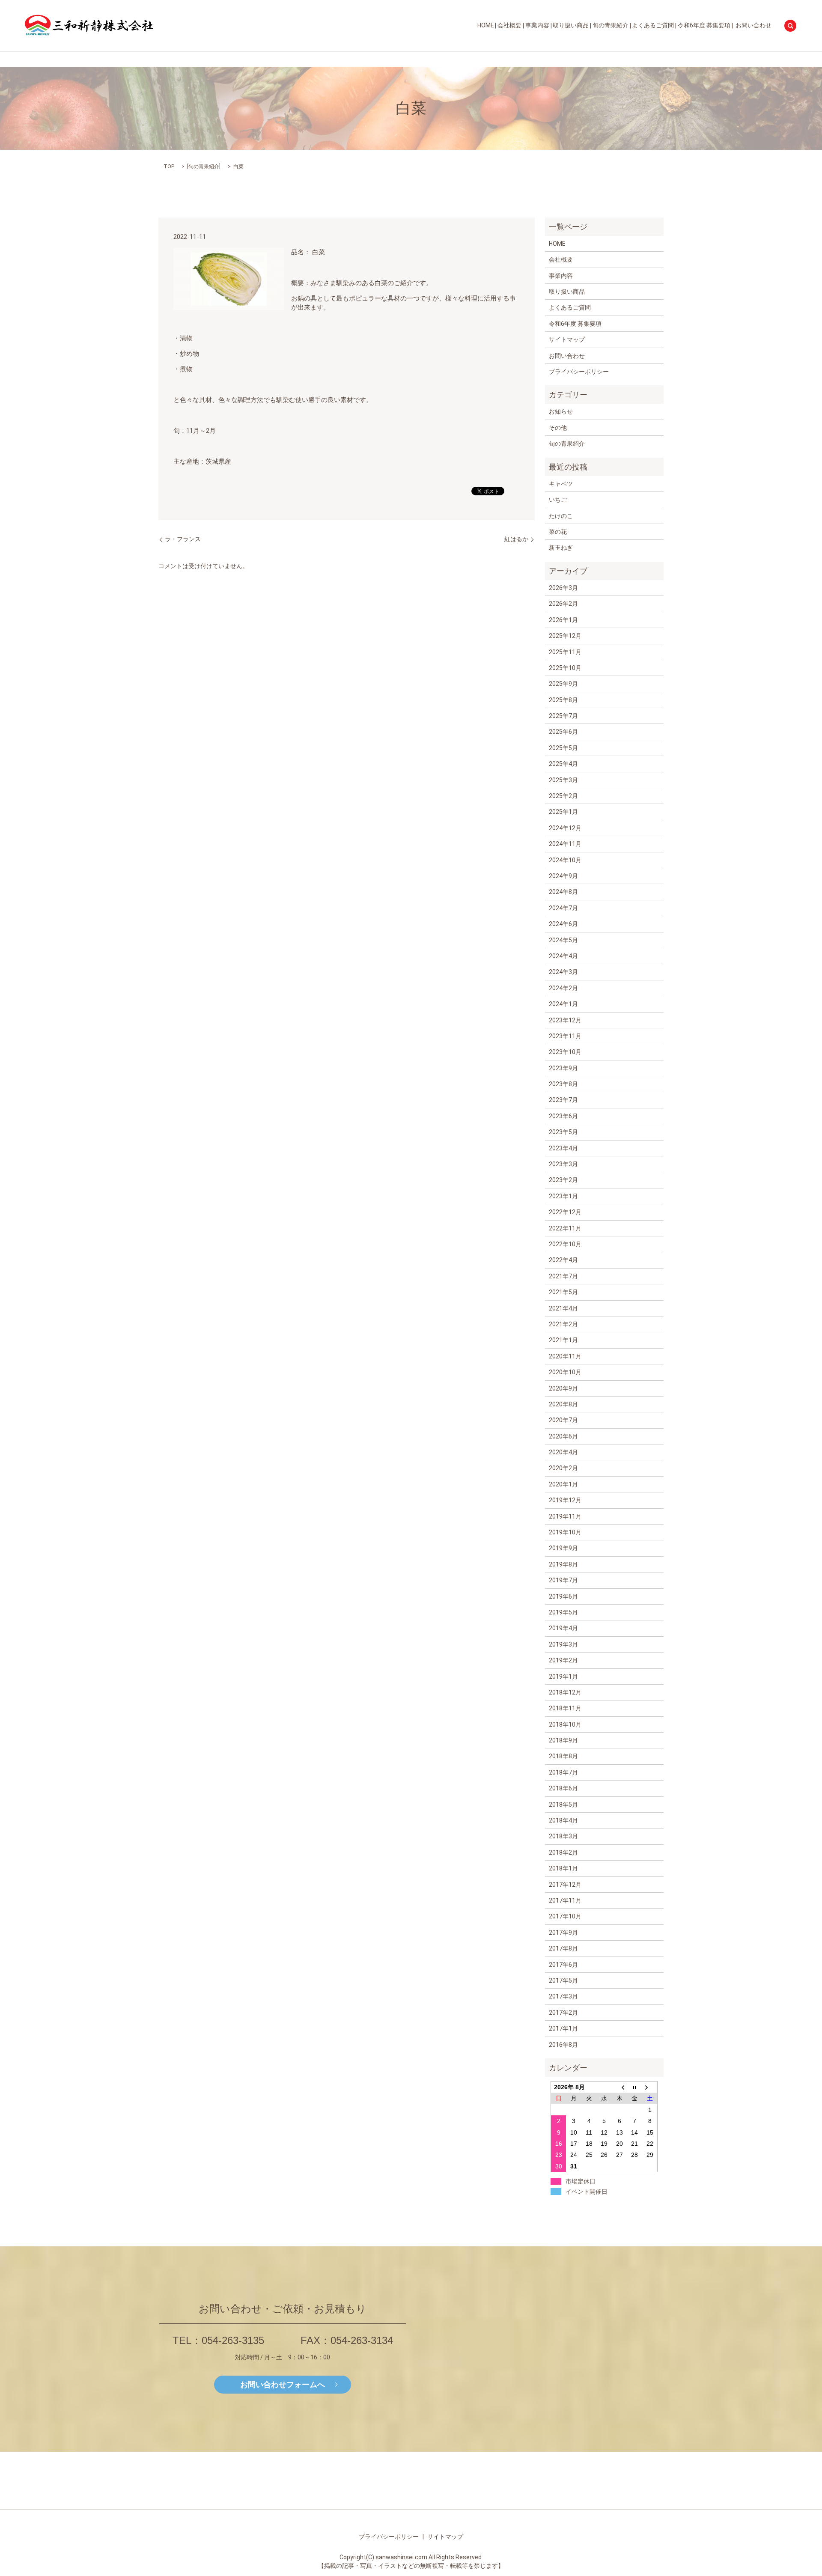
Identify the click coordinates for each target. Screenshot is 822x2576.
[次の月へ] (650, 2087)
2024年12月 (565, 828)
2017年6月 (563, 1965)
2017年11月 (565, 1900)
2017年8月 (563, 1948)
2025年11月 (565, 652)
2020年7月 (563, 1420)
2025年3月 (563, 780)
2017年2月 (563, 2013)
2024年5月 (563, 940)
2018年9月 (563, 1740)
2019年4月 (563, 1628)
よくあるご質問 (653, 26)
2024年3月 (563, 972)
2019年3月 (563, 1644)
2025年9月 (563, 684)
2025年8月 (563, 700)
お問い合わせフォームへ (283, 2384)
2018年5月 (563, 1805)
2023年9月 (563, 1068)
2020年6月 (563, 1436)
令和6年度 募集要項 (704, 26)
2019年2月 (563, 1660)
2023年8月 (563, 1084)
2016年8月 (563, 2045)
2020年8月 (563, 1404)
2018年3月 (563, 1836)
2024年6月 (563, 924)
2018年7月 (563, 1772)
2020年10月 (565, 1372)
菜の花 (558, 532)
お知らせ (561, 411)
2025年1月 (563, 812)
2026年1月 (563, 620)
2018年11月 (565, 1708)
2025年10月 (565, 668)
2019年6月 (563, 1596)
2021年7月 (563, 1276)
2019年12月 (565, 1500)
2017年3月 (563, 1996)
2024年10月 (565, 860)
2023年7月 (563, 1100)
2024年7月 (563, 908)
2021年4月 (563, 1308)
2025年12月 (565, 636)
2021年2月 (563, 1324)
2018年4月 (563, 1820)
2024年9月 (563, 876)
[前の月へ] (619, 2087)
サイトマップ (567, 339)
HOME (486, 26)
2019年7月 (563, 1580)
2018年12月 (565, 1692)
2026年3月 (563, 588)
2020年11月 (565, 1356)
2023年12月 (565, 1020)
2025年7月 (563, 716)
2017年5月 (563, 1980)
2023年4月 (563, 1148)
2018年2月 (563, 1852)
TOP (169, 167)
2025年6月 (563, 732)
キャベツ (561, 484)
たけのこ (561, 516)
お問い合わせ (753, 26)
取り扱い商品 (571, 26)
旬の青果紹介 (611, 26)
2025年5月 (563, 748)
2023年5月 (563, 1132)
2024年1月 (563, 1004)
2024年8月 (563, 892)
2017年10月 (565, 1916)
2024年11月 (565, 844)
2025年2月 (563, 796)
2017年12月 (565, 1885)
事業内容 (537, 26)
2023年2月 (563, 1180)
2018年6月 (563, 1788)
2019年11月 (565, 1516)
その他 (558, 428)
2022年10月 (565, 1244)
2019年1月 (563, 1677)
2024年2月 (563, 988)
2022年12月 (565, 1212)
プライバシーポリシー (579, 372)
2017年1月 (563, 2028)
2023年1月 (563, 1196)
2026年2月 (563, 604)
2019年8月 (563, 1564)
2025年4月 (563, 764)
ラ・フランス (183, 539)
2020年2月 (563, 1468)
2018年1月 (563, 1868)
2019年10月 (565, 1532)
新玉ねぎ (561, 548)
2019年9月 (563, 1548)
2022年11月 (565, 1228)
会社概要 (509, 26)
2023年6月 (563, 1116)
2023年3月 (563, 1164)
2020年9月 (563, 1388)
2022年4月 (563, 1260)
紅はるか (516, 539)
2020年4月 (563, 1452)
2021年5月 (563, 1292)
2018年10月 (565, 1724)
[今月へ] (635, 2087)
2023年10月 (565, 1052)
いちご (558, 500)
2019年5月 (563, 1612)
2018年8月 (563, 1756)
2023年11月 (565, 1036)
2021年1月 (563, 1340)
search (790, 26)
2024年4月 (563, 956)
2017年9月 (563, 1933)
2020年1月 (563, 1484)
